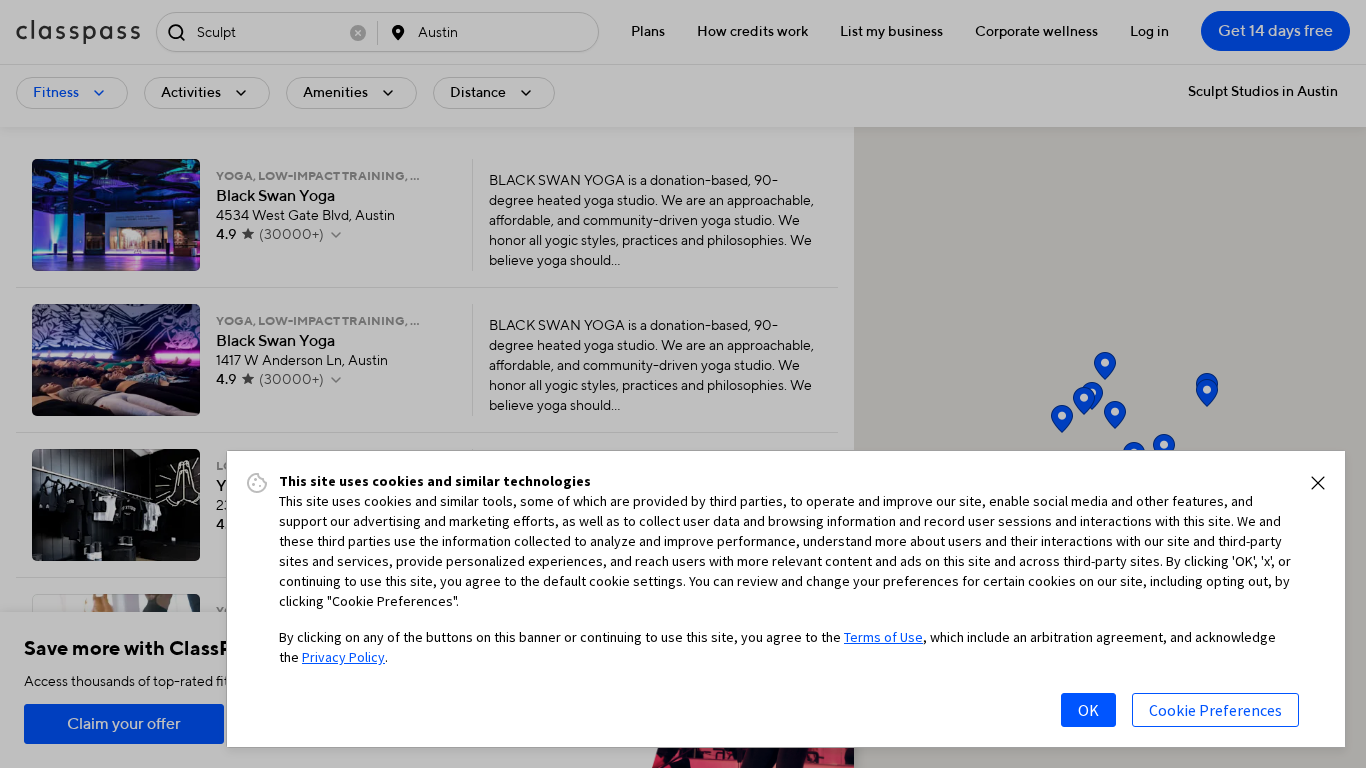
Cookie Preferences (1215, 710)
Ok (1088, 710)
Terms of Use (883, 637)
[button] (1318, 483)
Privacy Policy (343, 657)
